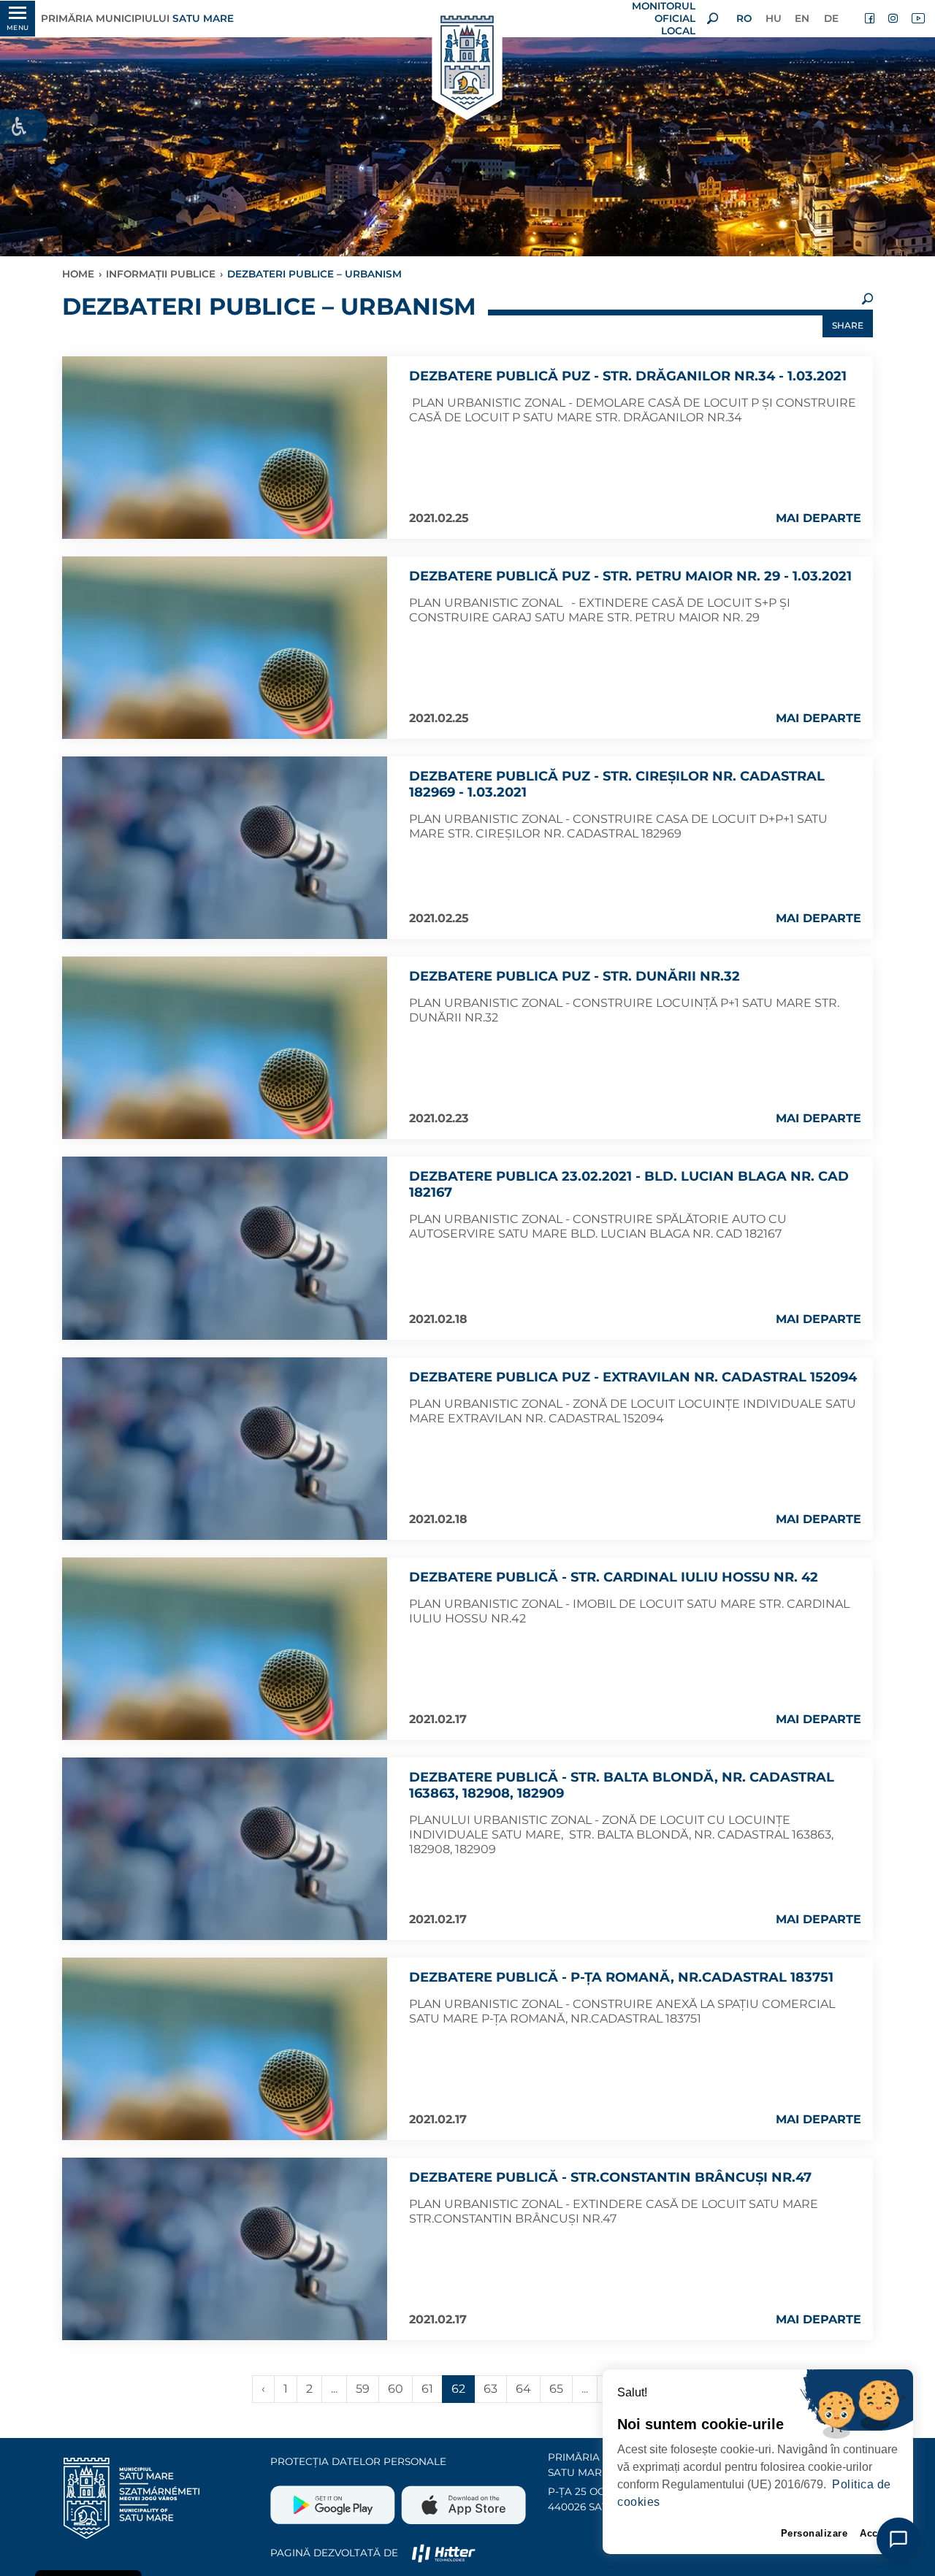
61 (427, 2389)
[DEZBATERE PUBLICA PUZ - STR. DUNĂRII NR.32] (225, 1048)
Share (848, 325)
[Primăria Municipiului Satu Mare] (467, 64)
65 (556, 2389)
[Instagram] (894, 18)
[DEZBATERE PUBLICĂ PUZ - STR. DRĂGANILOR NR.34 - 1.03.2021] (225, 448)
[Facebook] (871, 18)
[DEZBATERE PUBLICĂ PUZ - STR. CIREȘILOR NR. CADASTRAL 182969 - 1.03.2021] (225, 848)
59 (363, 2389)
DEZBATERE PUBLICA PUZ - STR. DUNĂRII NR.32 (575, 976)
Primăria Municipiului (137, 18)
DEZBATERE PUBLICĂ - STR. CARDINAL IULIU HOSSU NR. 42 (614, 1577)
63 (491, 2389)
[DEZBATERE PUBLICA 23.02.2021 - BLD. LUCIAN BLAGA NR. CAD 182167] (225, 1248)
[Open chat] (898, 2539)
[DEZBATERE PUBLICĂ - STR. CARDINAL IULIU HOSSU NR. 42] (225, 1649)
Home (78, 274)
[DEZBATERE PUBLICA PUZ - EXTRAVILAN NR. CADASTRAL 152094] (225, 1449)
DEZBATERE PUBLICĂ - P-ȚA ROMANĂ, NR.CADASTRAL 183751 (621, 1977)
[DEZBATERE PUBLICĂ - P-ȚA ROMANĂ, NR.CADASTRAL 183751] (225, 2049)
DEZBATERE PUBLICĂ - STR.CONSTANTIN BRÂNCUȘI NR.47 (610, 2177)
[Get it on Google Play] (334, 2499)
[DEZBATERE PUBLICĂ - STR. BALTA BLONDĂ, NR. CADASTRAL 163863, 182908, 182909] (225, 1849)
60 (396, 2389)
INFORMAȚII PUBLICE (161, 274)
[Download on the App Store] (462, 2499)
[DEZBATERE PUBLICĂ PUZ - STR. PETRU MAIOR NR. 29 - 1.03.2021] (225, 648)
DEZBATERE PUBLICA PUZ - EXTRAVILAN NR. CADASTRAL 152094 (633, 1377)
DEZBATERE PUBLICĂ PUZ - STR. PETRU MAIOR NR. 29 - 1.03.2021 (630, 576)
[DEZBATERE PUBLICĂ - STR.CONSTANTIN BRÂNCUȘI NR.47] (225, 2249)
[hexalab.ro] (443, 2553)
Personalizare (814, 2533)
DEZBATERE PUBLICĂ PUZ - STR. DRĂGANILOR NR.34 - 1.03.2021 (628, 376)
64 (523, 2389)
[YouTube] (917, 18)
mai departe (818, 518)
